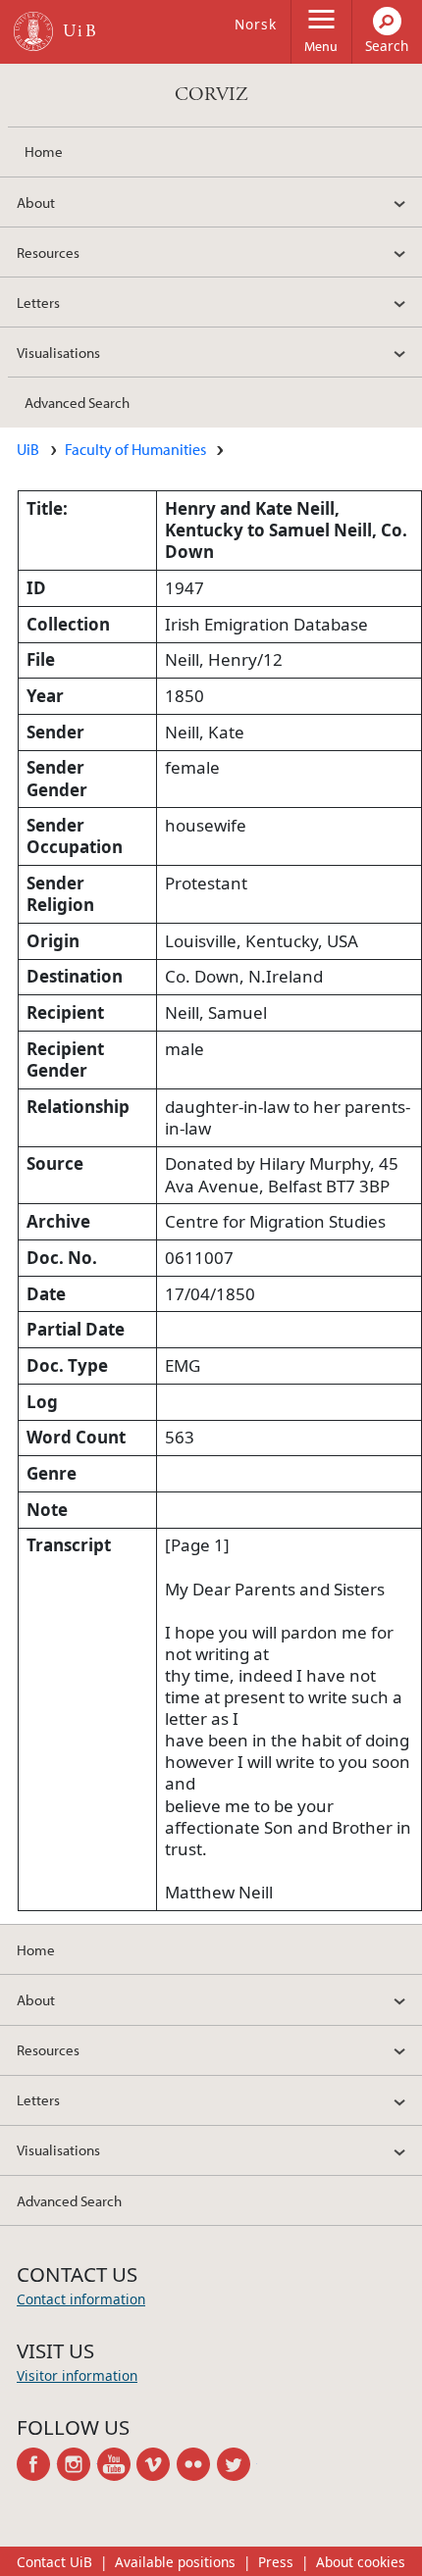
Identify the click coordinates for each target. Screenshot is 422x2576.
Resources (48, 252)
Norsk (256, 24)
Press (276, 2562)
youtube (117, 2464)
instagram (77, 2464)
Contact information (81, 2299)
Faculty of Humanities (135, 449)
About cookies (361, 2562)
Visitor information (77, 2375)
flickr (197, 2464)
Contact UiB (54, 2562)
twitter (237, 2464)
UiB (28, 449)
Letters (38, 302)
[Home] (33, 31)
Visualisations (58, 352)
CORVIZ (211, 95)
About (36, 202)
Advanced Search (77, 402)
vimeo (157, 2464)
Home (44, 151)
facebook (37, 2464)
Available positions (175, 2562)
